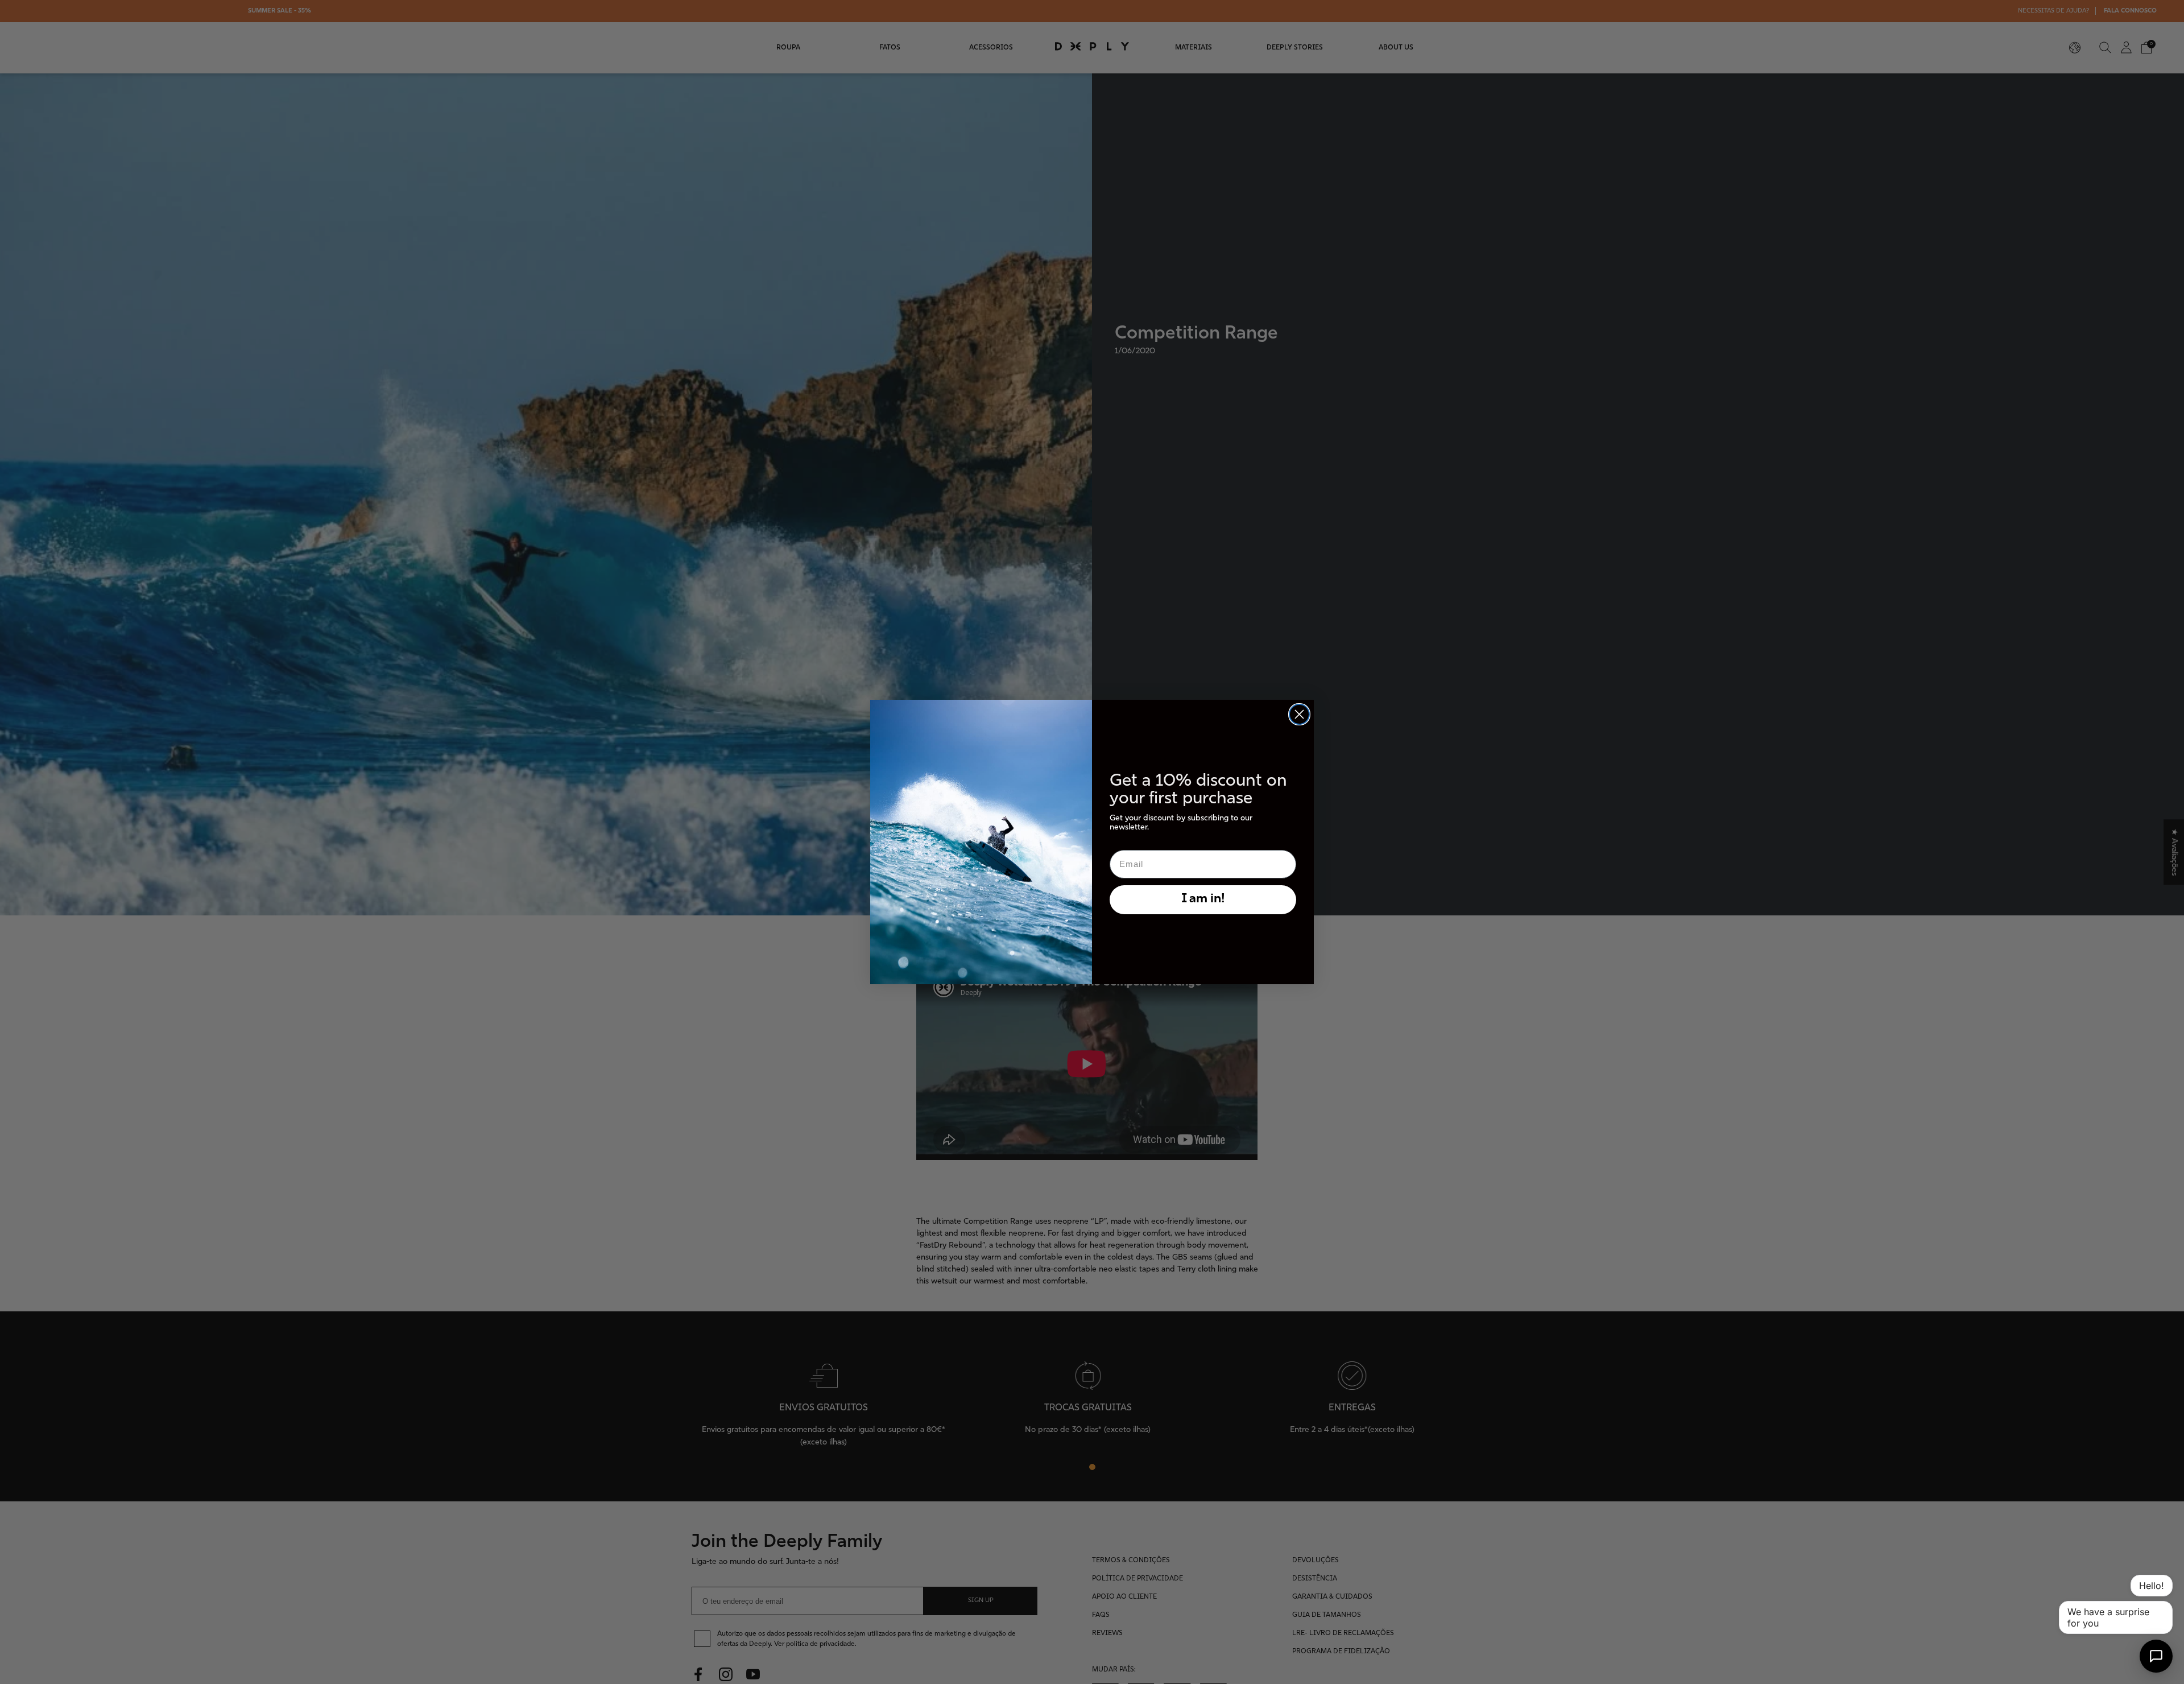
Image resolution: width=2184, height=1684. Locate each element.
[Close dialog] (1299, 714)
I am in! (1203, 899)
